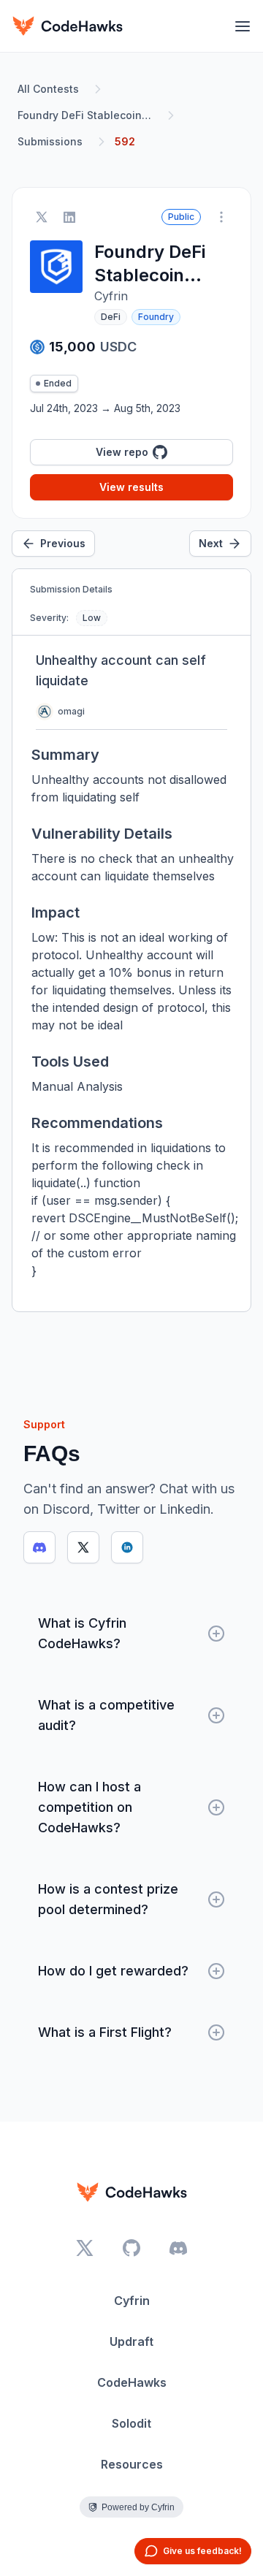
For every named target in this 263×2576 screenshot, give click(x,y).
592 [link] (125, 141)
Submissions (50, 141)
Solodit (131, 2423)
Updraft (131, 2341)
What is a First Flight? (105, 2032)
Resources (132, 2464)
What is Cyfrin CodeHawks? (82, 1633)
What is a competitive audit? (106, 1715)
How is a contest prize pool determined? (108, 1899)
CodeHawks (132, 2382)
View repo (122, 452)
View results (131, 487)
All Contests (48, 89)
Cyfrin (132, 2301)
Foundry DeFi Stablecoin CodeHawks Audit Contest (88, 115)
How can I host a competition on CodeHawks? (89, 1807)
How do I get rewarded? (113, 1971)
